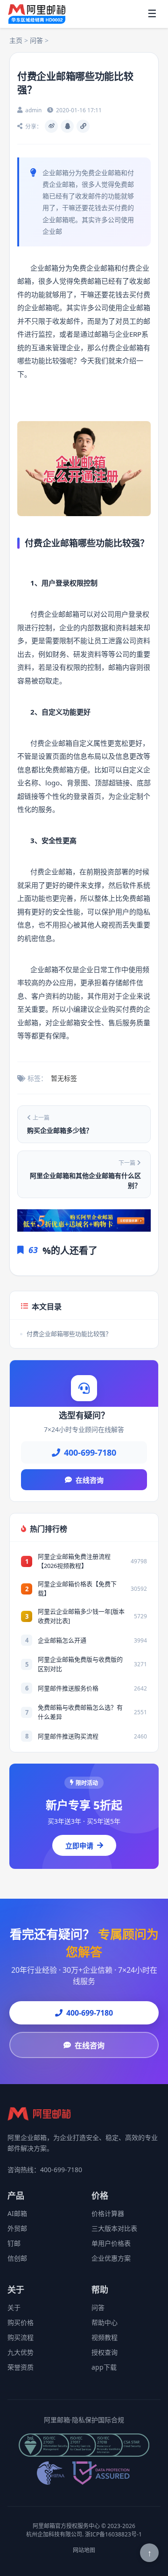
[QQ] (67, 126)
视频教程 (105, 2337)
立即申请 (79, 1846)
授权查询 (105, 2352)
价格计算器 (108, 2213)
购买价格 (21, 2322)
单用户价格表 (111, 2243)
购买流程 (21, 2337)
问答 (36, 40)
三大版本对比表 (114, 2228)
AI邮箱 (17, 2213)
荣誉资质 (21, 2367)
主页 (16, 40)
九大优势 (21, 2352)
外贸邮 (17, 2228)
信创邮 (17, 2258)
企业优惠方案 (111, 2258)
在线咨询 (90, 1480)
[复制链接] (83, 126)
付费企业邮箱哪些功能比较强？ (69, 1334)
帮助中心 (105, 2322)
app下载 (104, 2367)
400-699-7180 (90, 2013)
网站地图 (84, 2550)
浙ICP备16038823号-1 (113, 2534)
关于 (14, 2307)
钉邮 (14, 2243)
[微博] (51, 126)
